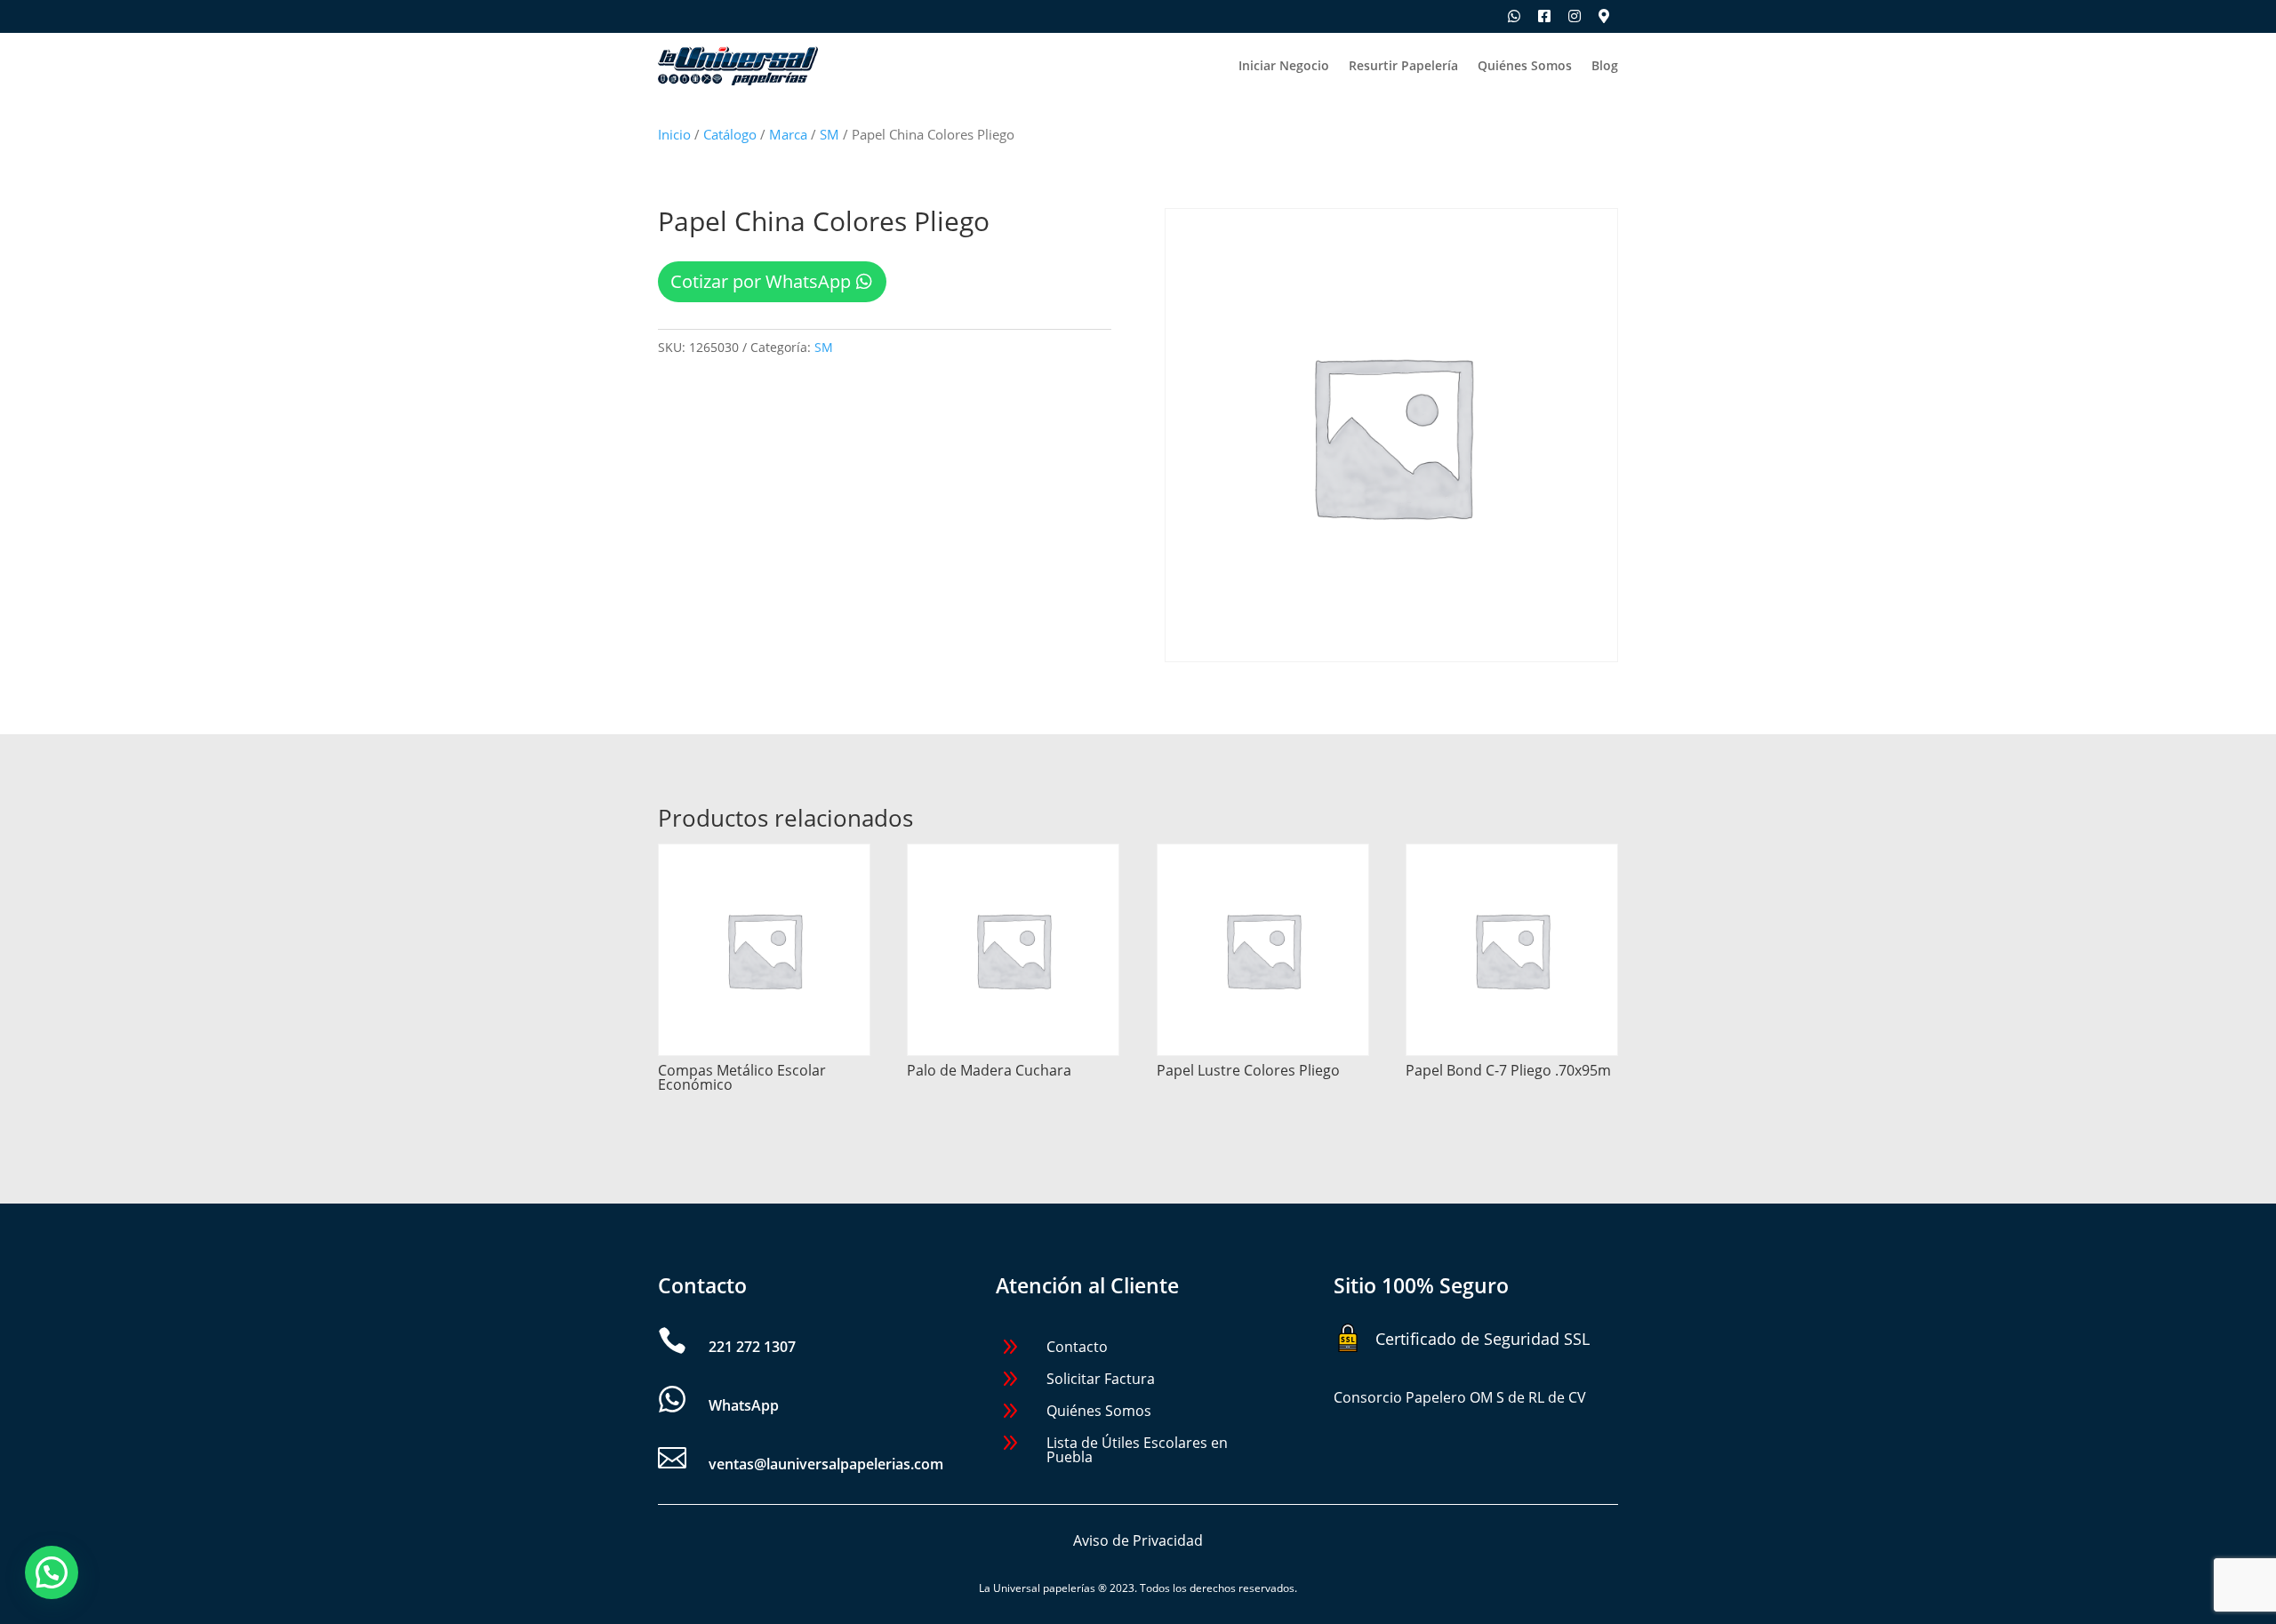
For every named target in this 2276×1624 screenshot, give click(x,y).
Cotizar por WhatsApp (761, 281)
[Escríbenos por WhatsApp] (1514, 16)
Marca (788, 134)
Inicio (674, 134)
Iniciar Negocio (1284, 67)
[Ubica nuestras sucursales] (1604, 16)
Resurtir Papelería (1403, 67)
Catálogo (730, 134)
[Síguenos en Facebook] (1544, 16)
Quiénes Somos (1525, 67)
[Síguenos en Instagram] (1575, 16)
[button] (52, 1572)
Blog (1605, 67)
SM (829, 134)
